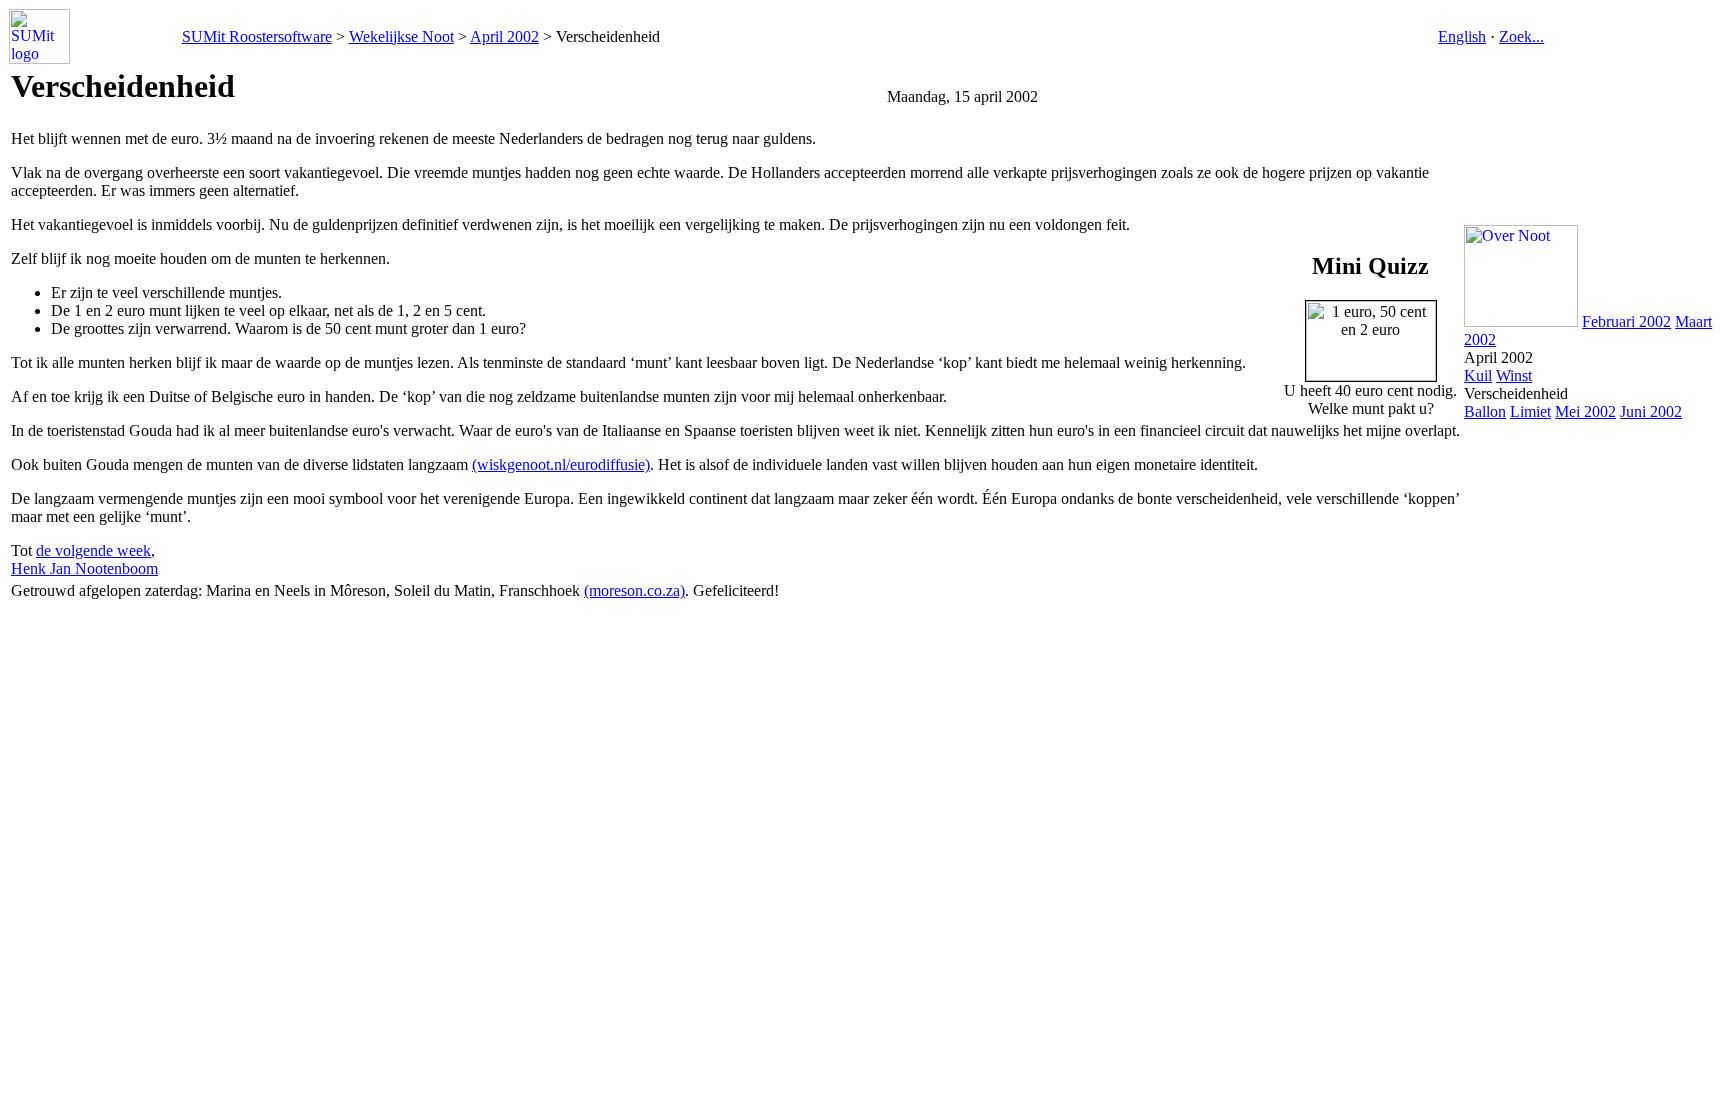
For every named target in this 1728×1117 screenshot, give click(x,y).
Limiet (1530, 411)
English (1462, 36)
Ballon (1485, 411)
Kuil (1478, 375)
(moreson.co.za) (634, 590)
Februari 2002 (1626, 321)
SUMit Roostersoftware (257, 36)
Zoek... (1521, 36)
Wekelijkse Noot (401, 36)
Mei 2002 (1585, 411)
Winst (1514, 375)
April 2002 (504, 36)
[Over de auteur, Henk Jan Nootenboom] (1521, 321)
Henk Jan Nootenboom (84, 568)
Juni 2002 (1651, 411)
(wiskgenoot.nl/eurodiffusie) (561, 464)
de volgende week (93, 550)
